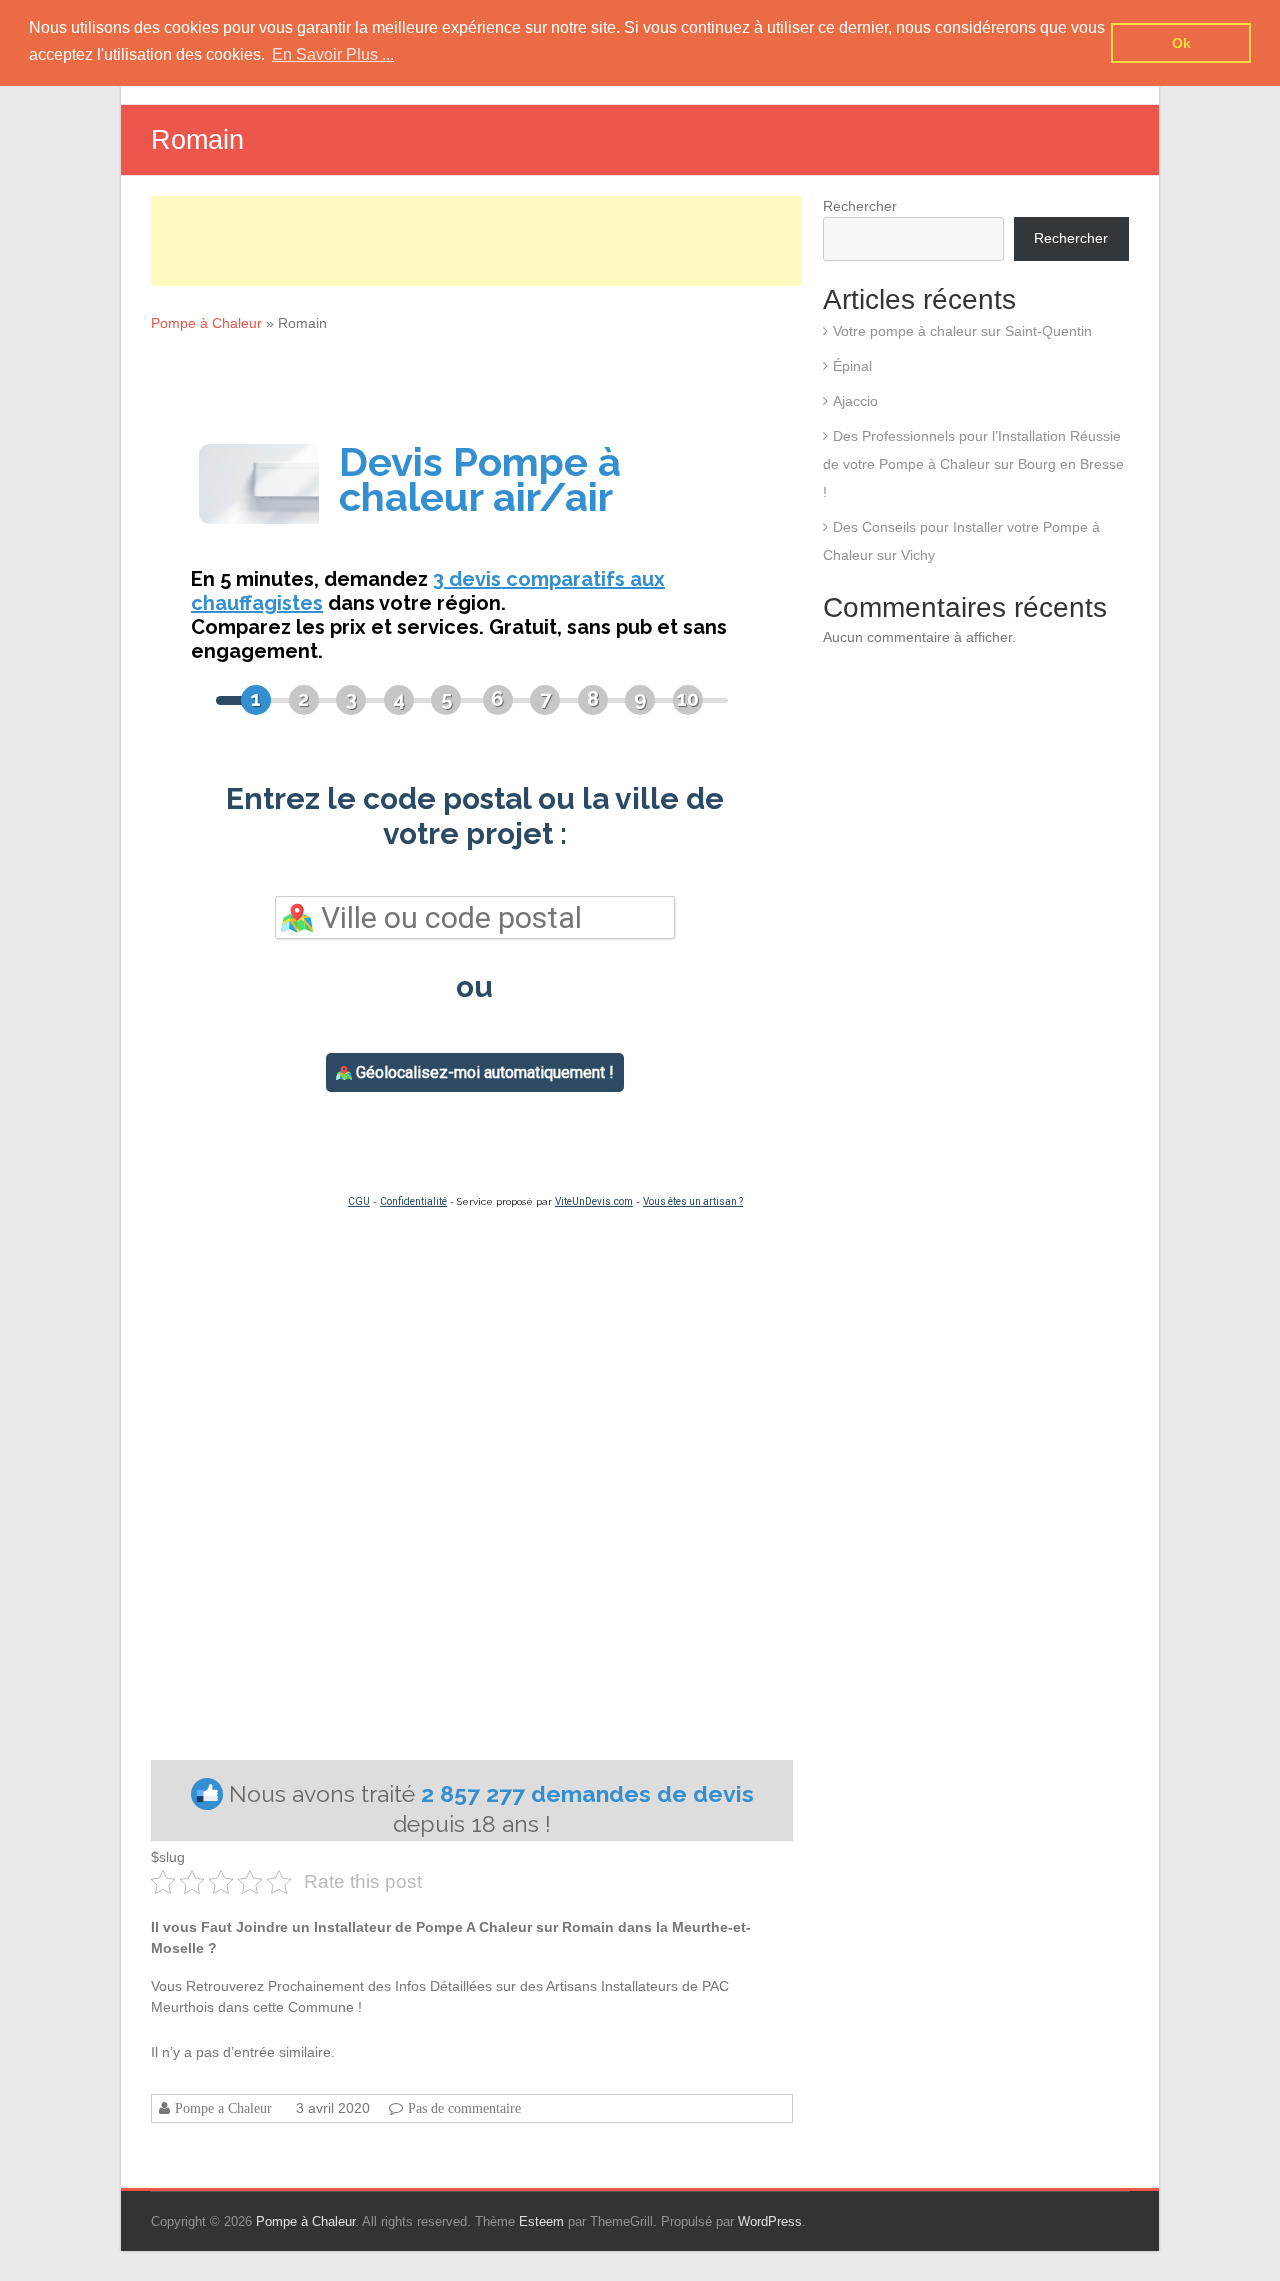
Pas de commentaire (464, 2108)
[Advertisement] (476, 241)
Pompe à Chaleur (206, 323)
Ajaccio (855, 401)
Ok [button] (1181, 43)
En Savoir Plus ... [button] (333, 54)
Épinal (852, 366)
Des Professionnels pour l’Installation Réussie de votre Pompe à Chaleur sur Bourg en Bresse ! (973, 464)
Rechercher (860, 206)
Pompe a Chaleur (223, 2108)
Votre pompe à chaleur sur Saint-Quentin (962, 331)
